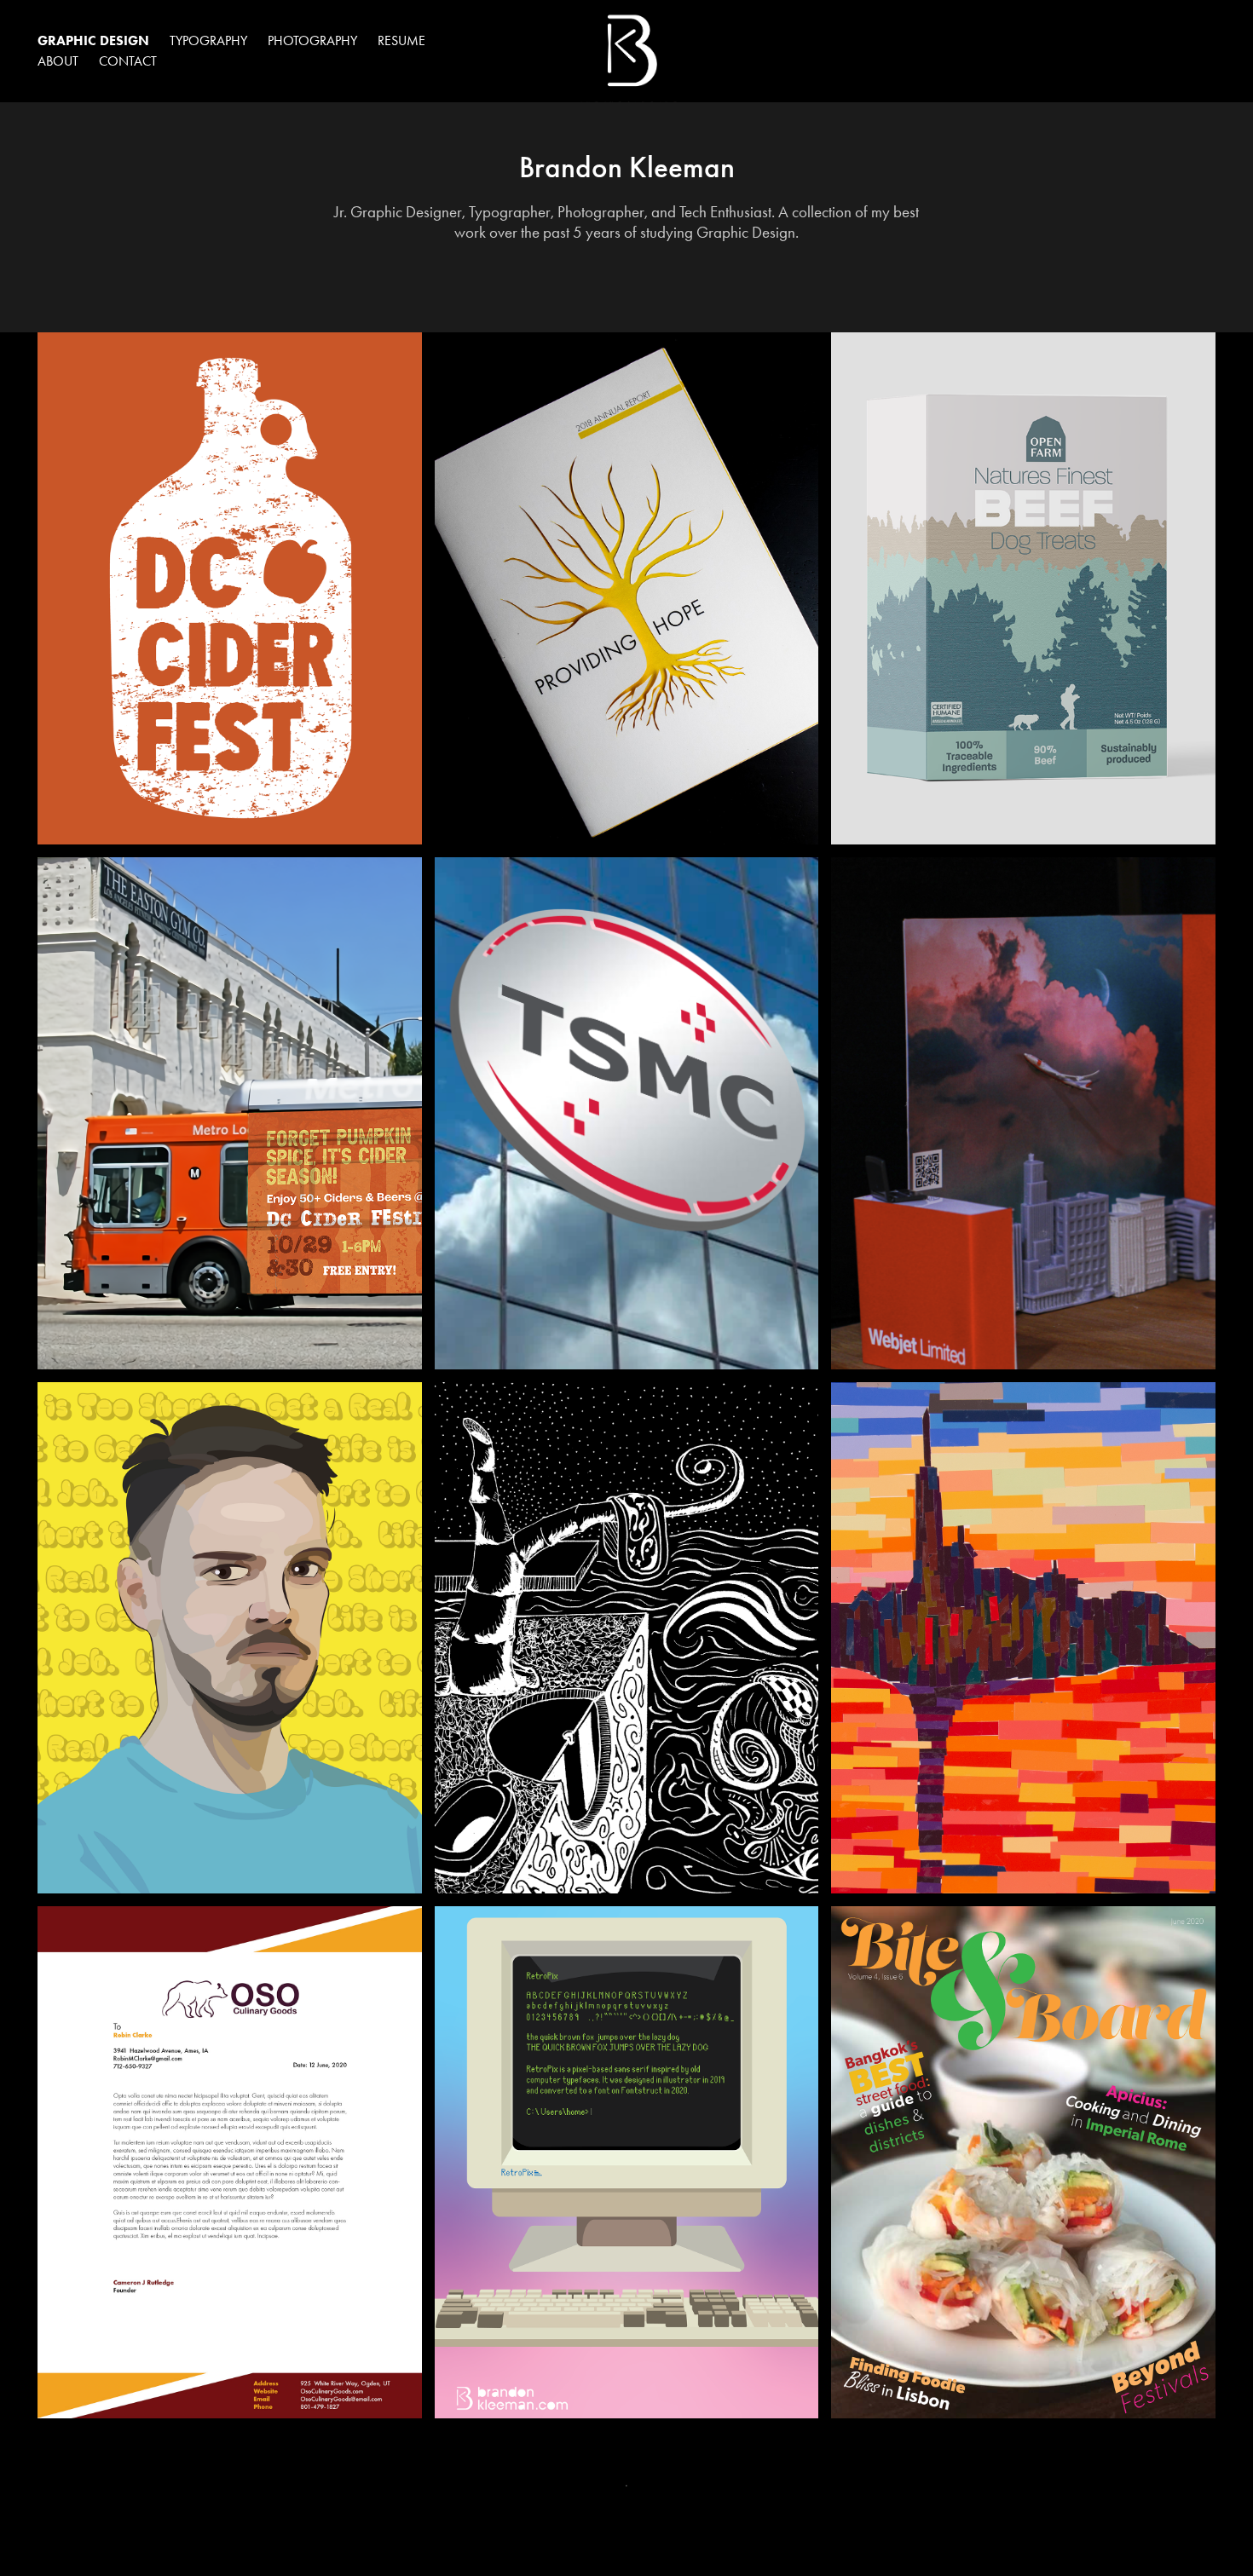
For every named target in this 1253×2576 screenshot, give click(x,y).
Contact (128, 61)
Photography (312, 40)
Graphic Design (93, 40)
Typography (208, 40)
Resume (401, 40)
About (58, 61)
